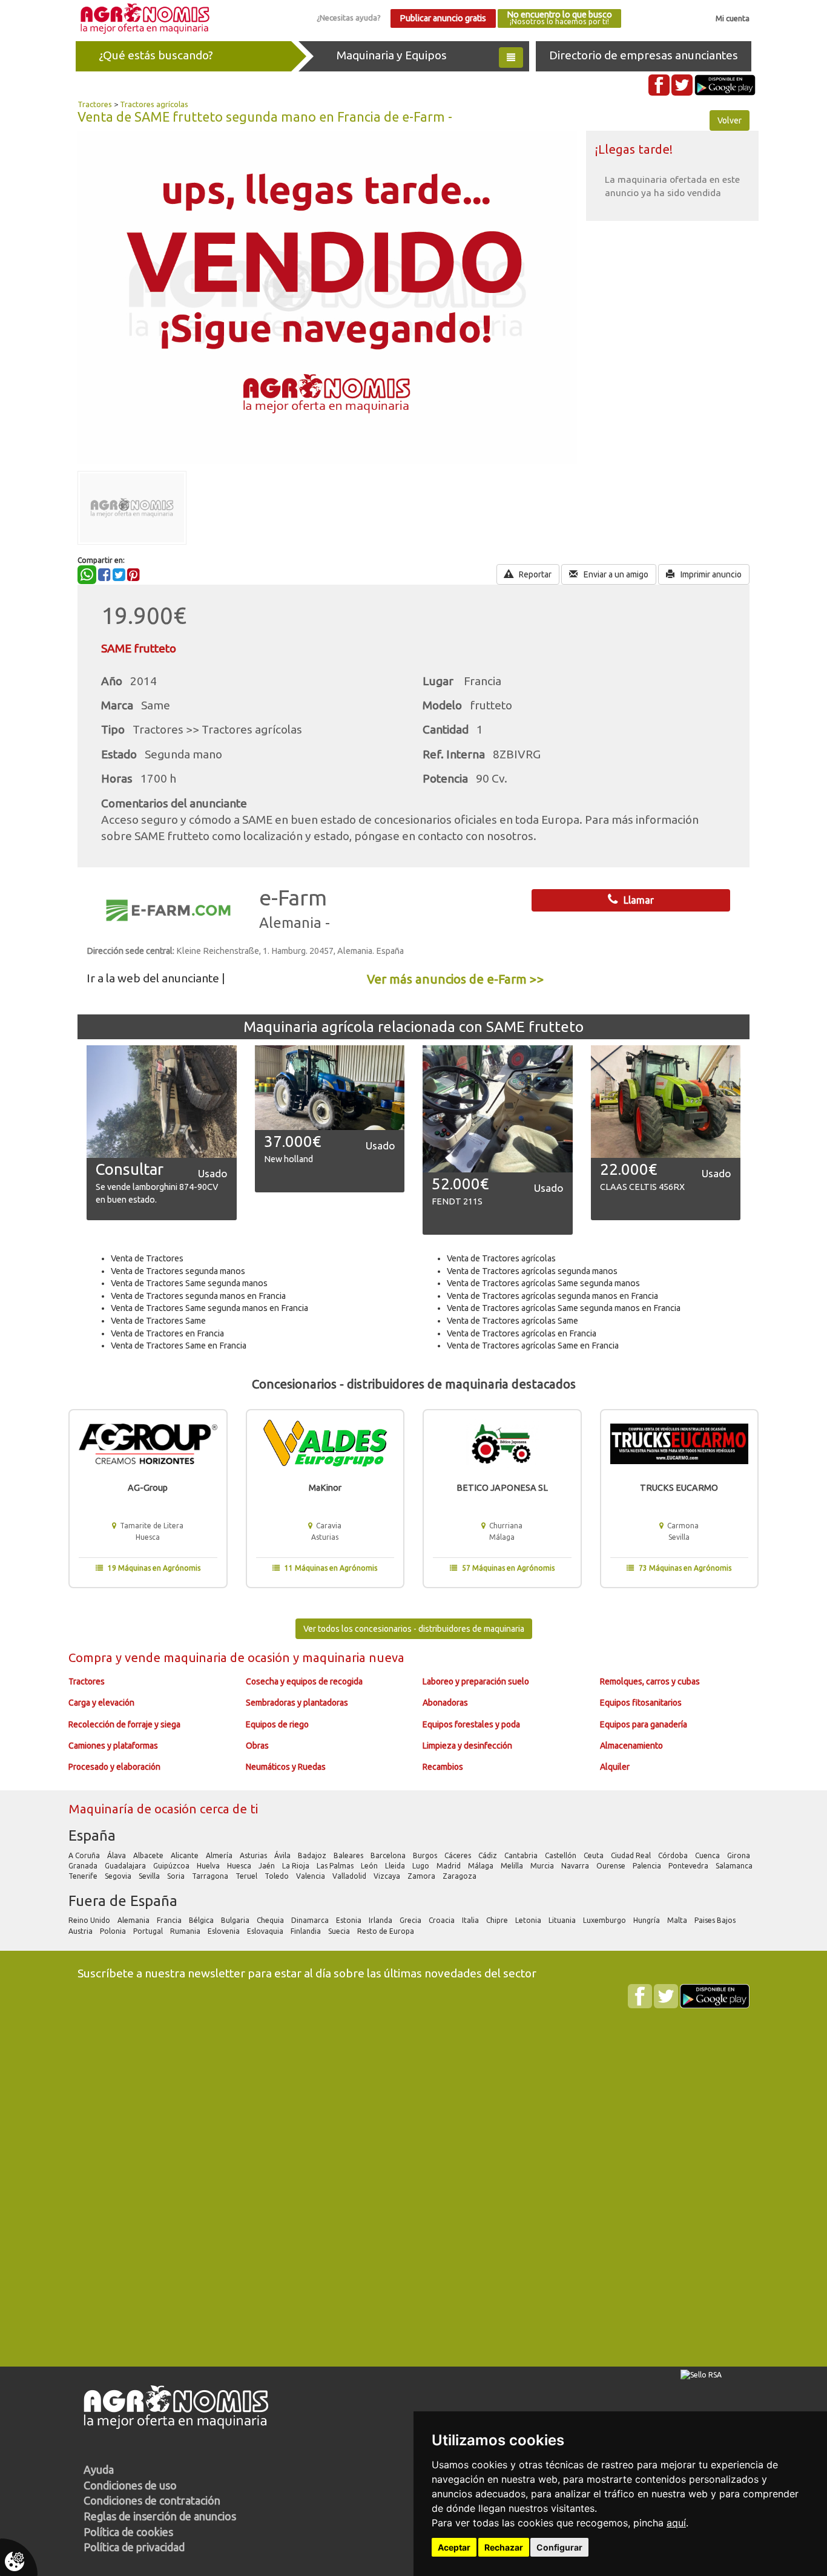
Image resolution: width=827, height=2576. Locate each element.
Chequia (271, 1920)
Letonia (529, 1920)
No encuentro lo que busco (559, 18)
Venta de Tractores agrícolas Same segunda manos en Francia (564, 1308)
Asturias (254, 1855)
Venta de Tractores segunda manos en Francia (198, 1296)
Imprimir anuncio (710, 574)
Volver (730, 120)
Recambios (443, 1767)
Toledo (278, 1876)
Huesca (240, 1866)
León (370, 1866)
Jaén (268, 1866)
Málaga (482, 1866)
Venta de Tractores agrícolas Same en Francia (533, 1345)
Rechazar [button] (504, 2547)
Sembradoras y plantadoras (297, 1703)
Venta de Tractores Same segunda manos (189, 1283)
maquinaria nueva (353, 1658)
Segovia (119, 1876)
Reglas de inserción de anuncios (160, 2516)
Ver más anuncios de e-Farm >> (456, 979)
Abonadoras (445, 1703)
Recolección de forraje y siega (124, 1724)
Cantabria (522, 1855)
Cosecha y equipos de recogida (304, 1681)
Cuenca (708, 1855)
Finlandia (307, 1931)
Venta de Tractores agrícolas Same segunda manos (543, 1283)
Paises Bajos (716, 1920)
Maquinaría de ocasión (134, 1809)
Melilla (513, 1866)
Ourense (612, 1866)
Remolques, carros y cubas (650, 1681)
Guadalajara (126, 1866)
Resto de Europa (387, 1931)
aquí (676, 2523)
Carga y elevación (101, 1703)
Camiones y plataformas (113, 1746)
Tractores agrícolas (154, 104)
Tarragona (211, 1876)
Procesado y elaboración (114, 1767)
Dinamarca (311, 1920)
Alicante (186, 1855)
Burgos (426, 1855)
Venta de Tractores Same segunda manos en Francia (209, 1308)
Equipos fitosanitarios (641, 1703)
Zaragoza (460, 1876)
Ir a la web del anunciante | (156, 978)
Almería (220, 1855)
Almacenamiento (631, 1746)
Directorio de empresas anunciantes (644, 55)
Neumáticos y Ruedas (286, 1767)
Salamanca (735, 1866)
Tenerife (84, 1876)
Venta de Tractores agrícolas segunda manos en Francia (552, 1296)
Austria (81, 1931)
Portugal (149, 1931)
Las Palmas (336, 1866)
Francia (170, 1920)
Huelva (209, 1866)
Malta (678, 1920)
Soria (177, 1876)
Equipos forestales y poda (471, 1724)
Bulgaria (236, 1920)
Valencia (311, 1876)
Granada (84, 1866)
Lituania (563, 1920)
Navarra (576, 1866)
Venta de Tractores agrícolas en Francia (522, 1333)
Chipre (498, 1920)
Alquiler (615, 1767)
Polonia (114, 1931)
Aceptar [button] (454, 2547)
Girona (740, 1855)
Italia (471, 1920)
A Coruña (85, 1855)
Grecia (411, 1920)
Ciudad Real (632, 1855)
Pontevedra (689, 1866)
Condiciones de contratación (152, 2500)
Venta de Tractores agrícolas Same (512, 1321)
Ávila (283, 1855)
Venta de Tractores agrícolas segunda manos (532, 1271)
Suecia (340, 1931)
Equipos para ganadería (644, 1724)
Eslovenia (225, 1931)
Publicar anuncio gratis (443, 18)
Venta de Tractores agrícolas (501, 1258)
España (92, 1835)
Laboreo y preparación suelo (476, 1681)
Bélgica (202, 1920)
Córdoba (674, 1855)
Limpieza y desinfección (467, 1746)
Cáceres (459, 1855)
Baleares (349, 1855)
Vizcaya (388, 1876)
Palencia (648, 1866)
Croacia (443, 1920)
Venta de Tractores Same (158, 1321)
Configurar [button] (559, 2547)
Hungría (647, 1920)
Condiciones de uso (130, 2485)
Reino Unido (90, 1920)
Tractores (95, 104)
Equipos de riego (277, 1724)
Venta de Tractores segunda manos (178, 1271)
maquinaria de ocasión (228, 1658)
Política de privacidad (134, 2547)
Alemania (134, 1920)
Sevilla (150, 1876)
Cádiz (489, 1855)
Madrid (450, 1866)
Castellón (562, 1855)
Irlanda (381, 1920)
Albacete (149, 1855)
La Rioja (297, 1866)
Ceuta (595, 1855)
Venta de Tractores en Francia (167, 1333)
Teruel (247, 1876)
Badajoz (313, 1855)
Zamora (422, 1876)
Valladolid (350, 1876)
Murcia (543, 1866)
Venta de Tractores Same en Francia (179, 1345)
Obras (257, 1746)
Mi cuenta (733, 18)
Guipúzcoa (172, 1866)
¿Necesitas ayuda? (349, 18)
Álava (117, 1855)
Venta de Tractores (147, 1258)
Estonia (350, 1920)
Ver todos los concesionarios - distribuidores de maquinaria (414, 1629)
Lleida (396, 1866)
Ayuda (99, 2469)
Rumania (186, 1931)
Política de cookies (128, 2532)
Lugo (422, 1866)
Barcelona (389, 1855)
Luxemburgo (605, 1920)
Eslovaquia (266, 1931)
